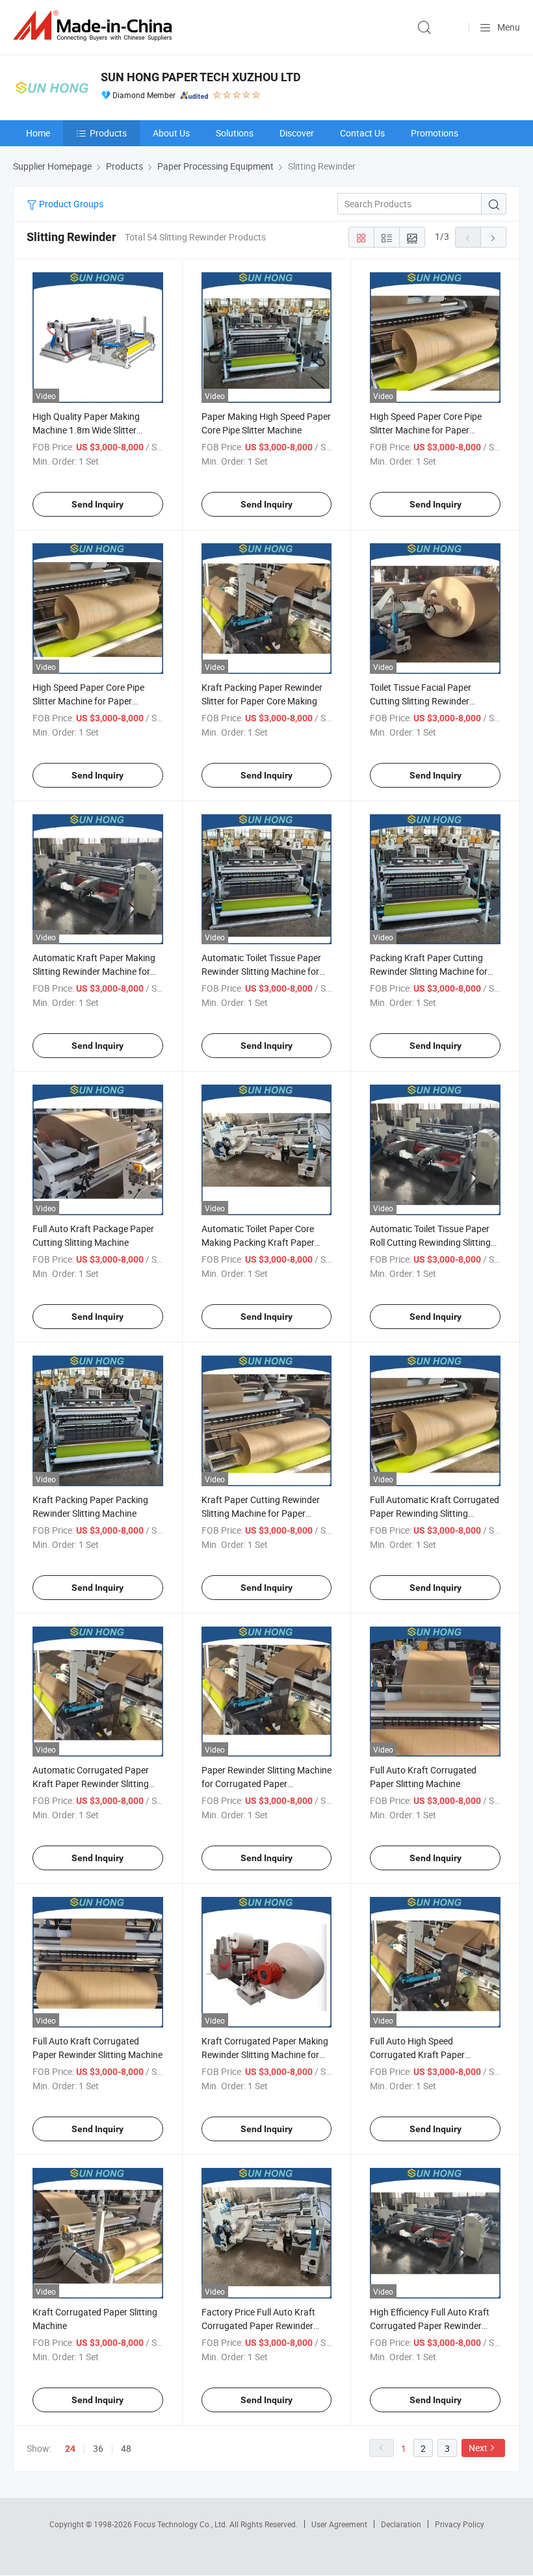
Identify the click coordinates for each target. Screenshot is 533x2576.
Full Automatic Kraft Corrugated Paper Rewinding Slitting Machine (435, 1513)
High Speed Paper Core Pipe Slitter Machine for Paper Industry (88, 701)
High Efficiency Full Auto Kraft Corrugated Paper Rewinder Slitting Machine (430, 2325)
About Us (171, 133)
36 (98, 2448)
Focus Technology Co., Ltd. (182, 2524)
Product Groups (70, 204)
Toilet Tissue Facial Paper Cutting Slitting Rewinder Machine (421, 701)
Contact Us (362, 133)
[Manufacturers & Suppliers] (95, 26)
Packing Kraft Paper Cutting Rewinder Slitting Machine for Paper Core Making (429, 971)
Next (478, 2448)
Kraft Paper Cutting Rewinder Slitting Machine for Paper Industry (261, 1513)
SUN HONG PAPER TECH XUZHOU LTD (201, 77)
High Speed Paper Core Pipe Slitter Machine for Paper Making (426, 430)
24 (70, 2449)
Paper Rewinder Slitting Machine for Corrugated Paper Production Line (266, 1784)
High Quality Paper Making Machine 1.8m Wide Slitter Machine (86, 430)
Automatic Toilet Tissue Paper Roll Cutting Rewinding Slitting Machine (430, 1242)
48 (126, 2448)
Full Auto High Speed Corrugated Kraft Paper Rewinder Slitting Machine (422, 2054)
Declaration (401, 2524)
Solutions (235, 133)
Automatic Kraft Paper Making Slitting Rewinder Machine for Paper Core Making (94, 971)
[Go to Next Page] (493, 237)
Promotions (435, 133)
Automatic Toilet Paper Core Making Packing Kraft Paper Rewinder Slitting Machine (258, 1242)
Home (38, 133)
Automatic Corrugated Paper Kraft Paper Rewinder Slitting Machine (91, 1784)
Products (108, 133)
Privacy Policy (460, 2524)
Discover (297, 133)
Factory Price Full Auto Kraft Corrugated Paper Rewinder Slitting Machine (258, 2325)
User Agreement (339, 2524)
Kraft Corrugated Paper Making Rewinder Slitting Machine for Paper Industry (265, 2054)
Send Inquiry (97, 504)
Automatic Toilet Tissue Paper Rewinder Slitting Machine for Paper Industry (261, 971)
